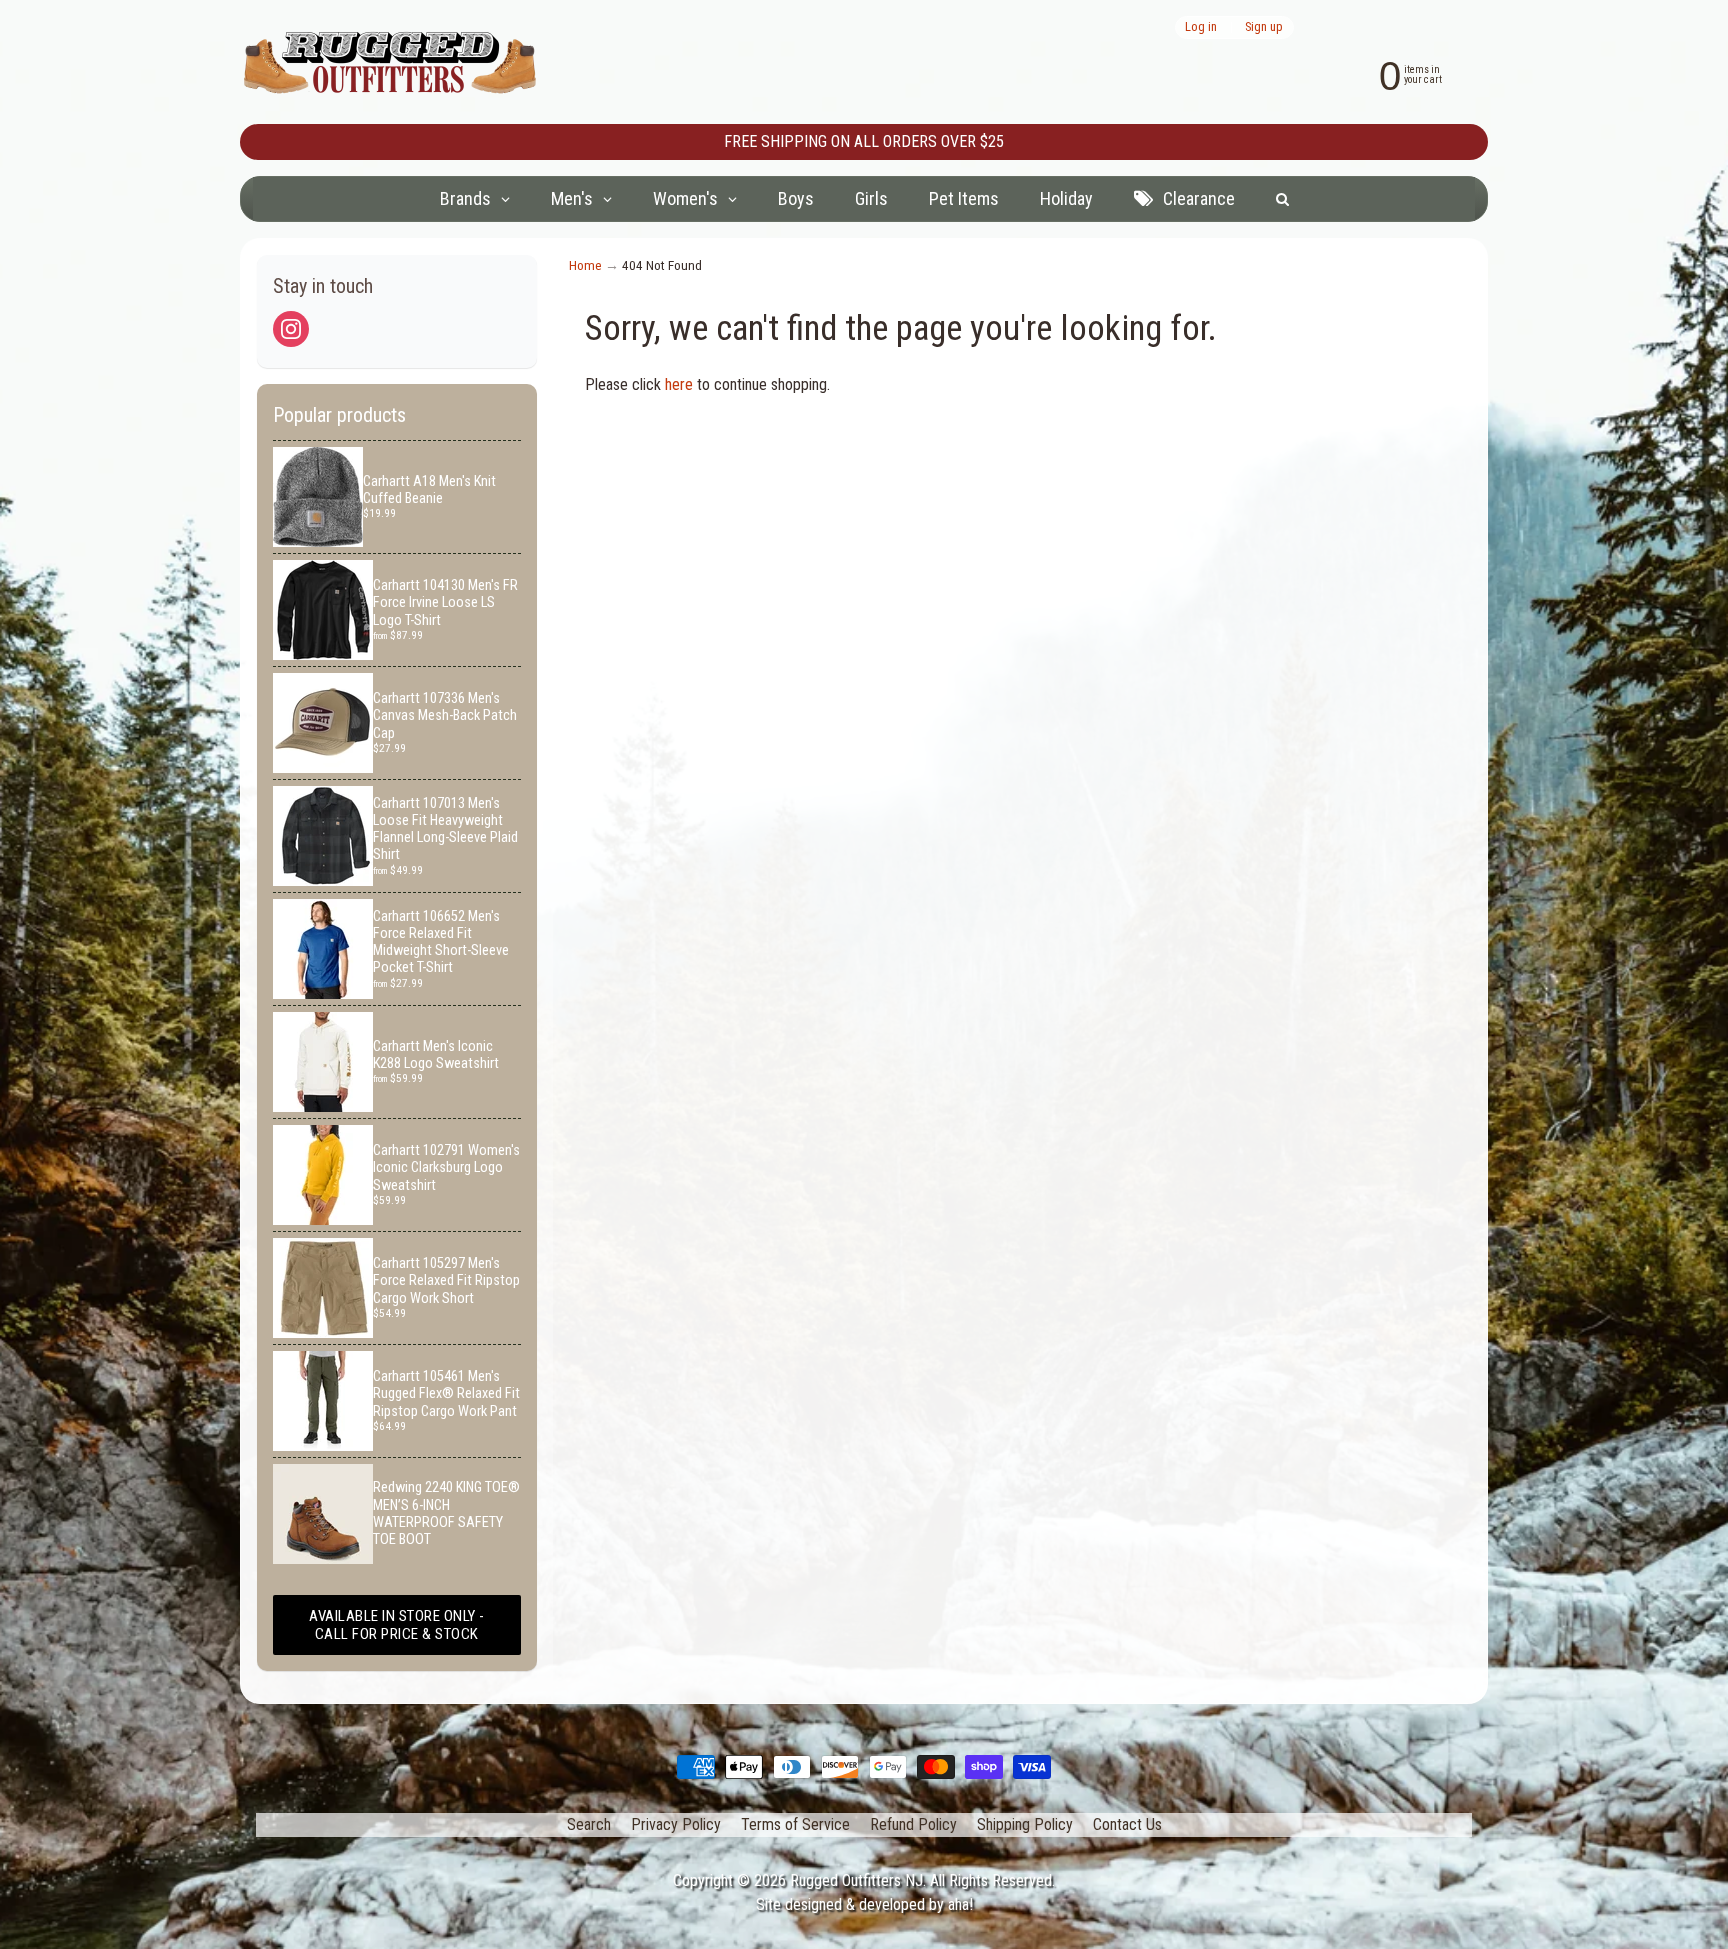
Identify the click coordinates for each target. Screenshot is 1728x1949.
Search (589, 1824)
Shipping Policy (1025, 1824)
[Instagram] (291, 329)
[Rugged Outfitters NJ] (390, 62)
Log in (1201, 27)
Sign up (1264, 27)
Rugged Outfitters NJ (856, 1880)
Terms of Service (795, 1824)
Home (585, 265)
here (679, 384)
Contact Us (1127, 1824)
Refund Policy (913, 1824)
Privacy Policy (676, 1824)
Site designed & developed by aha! (864, 1904)
